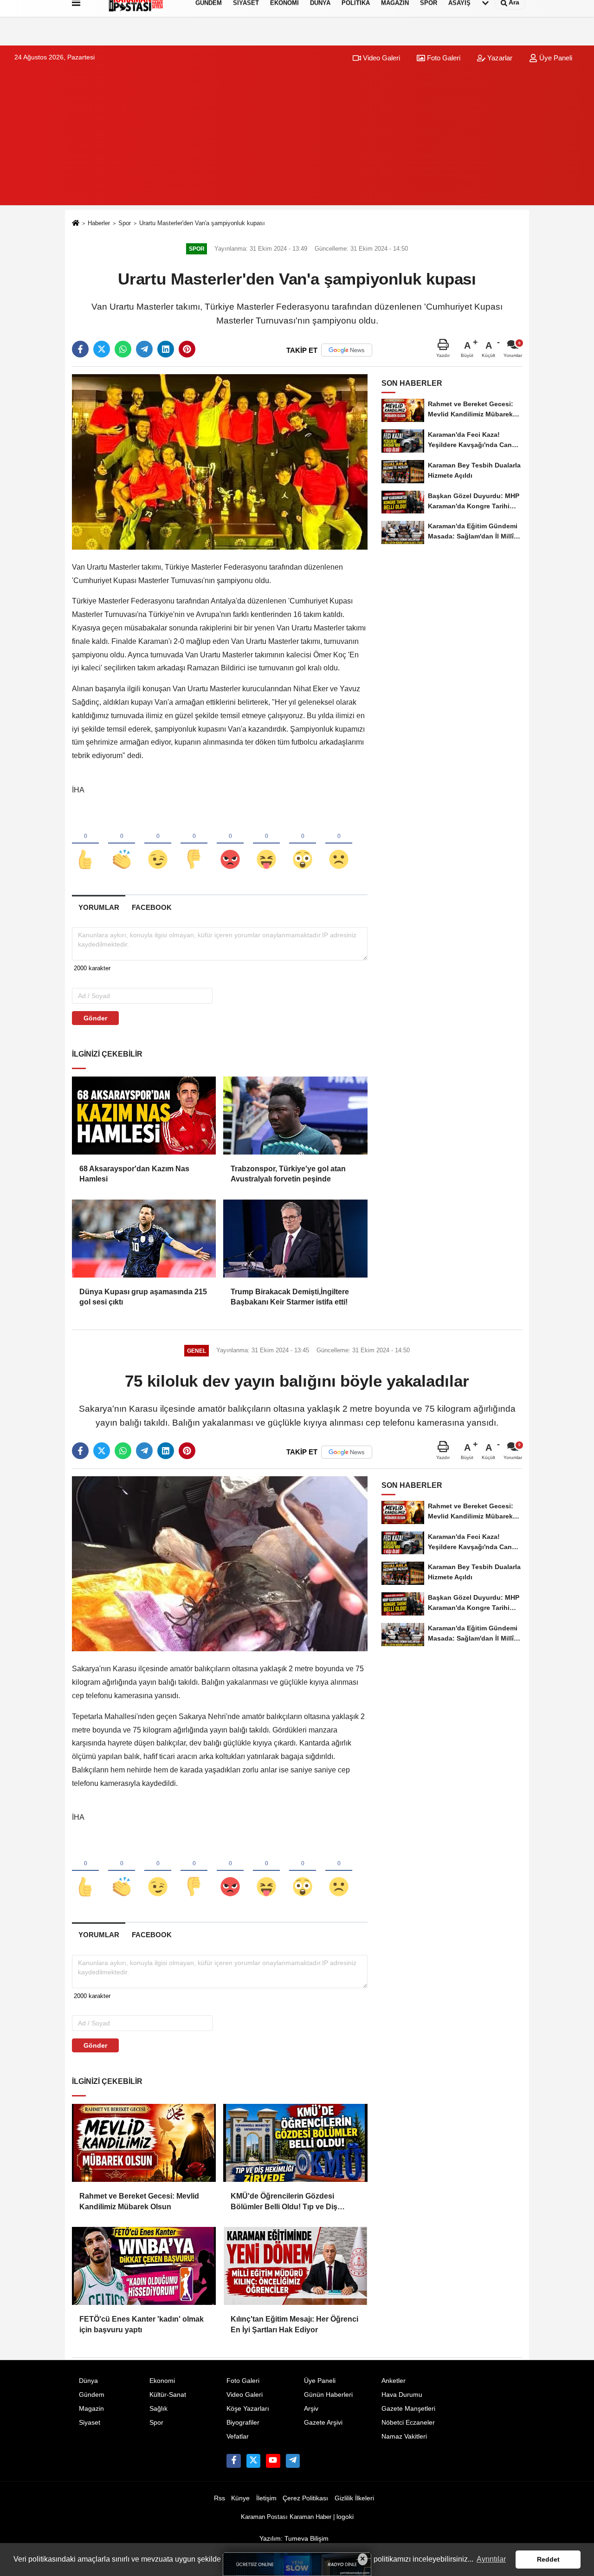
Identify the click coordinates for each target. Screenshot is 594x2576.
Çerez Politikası (305, 2498)
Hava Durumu (402, 2395)
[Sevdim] (158, 844)
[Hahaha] (266, 844)
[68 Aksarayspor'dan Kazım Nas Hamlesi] (144, 1116)
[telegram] (144, 349)
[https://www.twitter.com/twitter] (253, 2461)
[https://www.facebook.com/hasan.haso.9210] (233, 2461)
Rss (220, 2498)
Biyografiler (243, 2423)
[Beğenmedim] (194, 844)
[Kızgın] (230, 844)
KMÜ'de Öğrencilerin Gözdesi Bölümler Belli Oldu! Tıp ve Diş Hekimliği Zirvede (284, 2202)
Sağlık (158, 2409)
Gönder (95, 1018)
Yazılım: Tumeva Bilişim (294, 2539)
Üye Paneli (555, 58)
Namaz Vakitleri (404, 2436)
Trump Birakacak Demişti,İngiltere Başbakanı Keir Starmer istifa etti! (290, 1297)
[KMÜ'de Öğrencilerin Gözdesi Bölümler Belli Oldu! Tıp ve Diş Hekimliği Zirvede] (295, 2143)
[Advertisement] (297, 140)
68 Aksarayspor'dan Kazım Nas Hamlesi (134, 1174)
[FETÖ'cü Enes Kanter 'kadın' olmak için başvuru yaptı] (144, 2266)
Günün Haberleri (328, 2395)
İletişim (266, 2498)
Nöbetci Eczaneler (408, 2423)
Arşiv (311, 2409)
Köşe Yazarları (248, 2409)
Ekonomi (162, 2381)
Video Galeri (381, 58)
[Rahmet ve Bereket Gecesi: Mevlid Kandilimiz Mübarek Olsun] (144, 2143)
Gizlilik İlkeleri (354, 2498)
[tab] (99, 907)
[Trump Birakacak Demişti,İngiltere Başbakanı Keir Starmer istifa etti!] (295, 1239)
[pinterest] (187, 349)
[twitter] (102, 349)
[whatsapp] (123, 349)
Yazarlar (499, 58)
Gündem (92, 2395)
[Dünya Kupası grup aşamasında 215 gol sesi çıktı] (144, 1239)
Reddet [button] (548, 2559)
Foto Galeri (443, 58)
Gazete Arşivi (323, 2423)
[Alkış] (122, 844)
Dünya (88, 2381)
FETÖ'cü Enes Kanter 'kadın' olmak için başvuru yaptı (142, 2324)
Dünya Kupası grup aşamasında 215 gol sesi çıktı (143, 1297)
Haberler (99, 223)
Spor (125, 223)
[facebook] (80, 349)
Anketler (394, 2381)
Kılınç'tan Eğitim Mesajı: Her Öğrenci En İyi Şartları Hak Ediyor (294, 2324)
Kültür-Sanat (168, 2395)
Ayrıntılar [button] (491, 2559)
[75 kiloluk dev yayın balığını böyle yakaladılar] (220, 1563)
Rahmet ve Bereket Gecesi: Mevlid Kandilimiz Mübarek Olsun (139, 2201)
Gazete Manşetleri (408, 2409)
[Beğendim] (85, 844)
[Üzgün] (339, 844)
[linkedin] (166, 349)
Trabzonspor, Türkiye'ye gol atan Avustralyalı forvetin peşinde (288, 1174)
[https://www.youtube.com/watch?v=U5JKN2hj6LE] (273, 2461)
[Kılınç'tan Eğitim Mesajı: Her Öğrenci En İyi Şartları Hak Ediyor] (295, 2266)
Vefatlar (238, 2436)
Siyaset (90, 2423)
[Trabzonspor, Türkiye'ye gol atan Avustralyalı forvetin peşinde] (295, 1116)
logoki (345, 2517)
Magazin (91, 2409)
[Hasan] (293, 2461)
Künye (240, 2498)
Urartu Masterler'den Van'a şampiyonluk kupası (202, 223)
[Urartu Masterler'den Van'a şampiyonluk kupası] (220, 462)
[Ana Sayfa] (76, 224)
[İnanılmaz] (303, 844)
